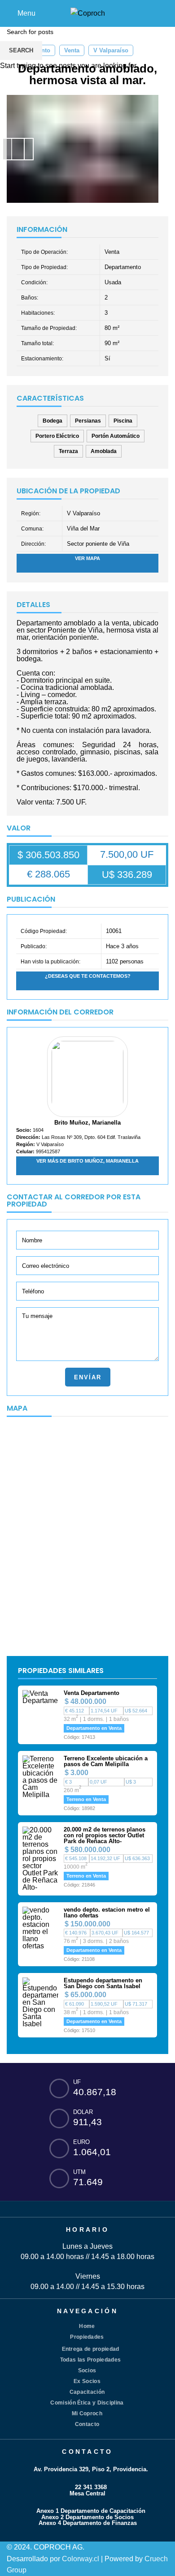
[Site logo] (88, 13)
